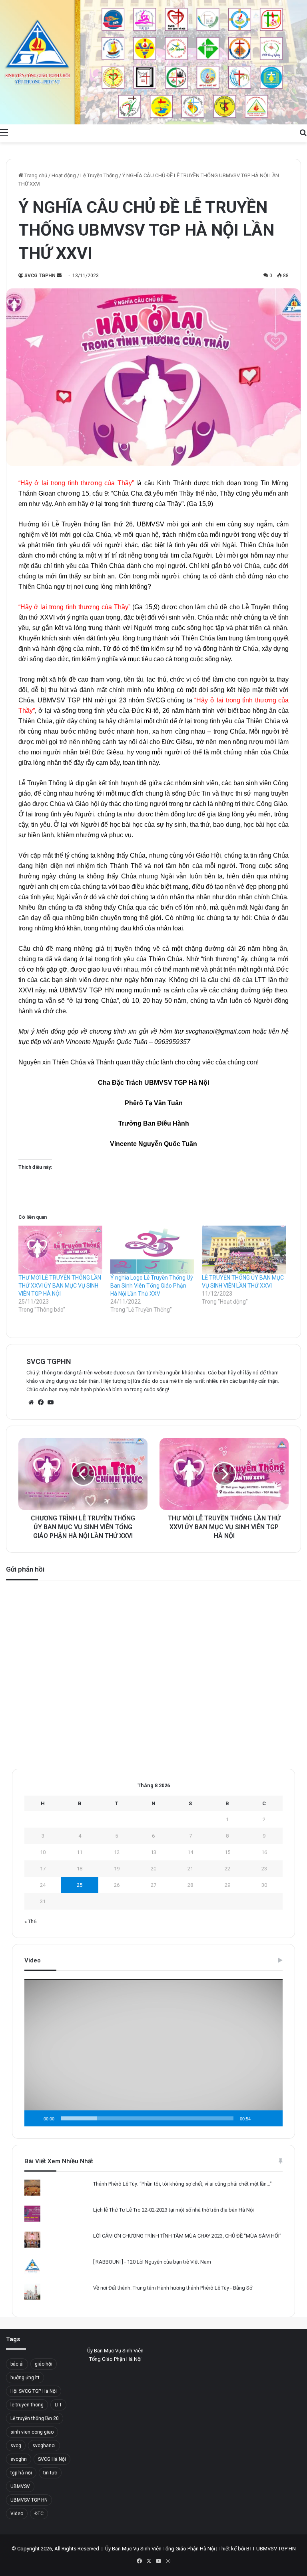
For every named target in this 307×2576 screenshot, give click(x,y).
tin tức (50, 2473)
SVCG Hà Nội (52, 2459)
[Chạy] (35, 2118)
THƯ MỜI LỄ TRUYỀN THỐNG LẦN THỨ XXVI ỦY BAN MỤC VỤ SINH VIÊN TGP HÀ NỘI (60, 1286)
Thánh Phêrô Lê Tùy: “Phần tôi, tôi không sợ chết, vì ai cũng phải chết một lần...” (182, 2184)
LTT (58, 2405)
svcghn (19, 2459)
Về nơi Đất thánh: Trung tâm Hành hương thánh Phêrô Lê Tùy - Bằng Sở (173, 2288)
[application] (153, 2052)
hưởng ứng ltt (25, 2378)
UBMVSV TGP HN (29, 2500)
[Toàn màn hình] (272, 2118)
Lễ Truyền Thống (99, 175)
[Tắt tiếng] (259, 2118)
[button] (153, 2052)
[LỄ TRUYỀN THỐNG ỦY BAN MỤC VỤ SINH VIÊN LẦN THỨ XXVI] (244, 1250)
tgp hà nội (21, 2473)
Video (17, 2514)
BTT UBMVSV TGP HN (271, 2549)
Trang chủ (35, 175)
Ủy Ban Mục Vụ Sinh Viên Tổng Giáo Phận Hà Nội (160, 2549)
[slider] (147, 2118)
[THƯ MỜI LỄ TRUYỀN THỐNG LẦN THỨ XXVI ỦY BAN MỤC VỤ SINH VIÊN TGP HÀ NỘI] (60, 1250)
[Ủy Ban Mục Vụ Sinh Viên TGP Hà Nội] (153, 62)
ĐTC (39, 2514)
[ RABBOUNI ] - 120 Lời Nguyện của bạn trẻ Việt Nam (152, 2262)
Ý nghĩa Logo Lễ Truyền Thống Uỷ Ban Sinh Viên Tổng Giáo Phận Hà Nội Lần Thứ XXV (152, 1286)
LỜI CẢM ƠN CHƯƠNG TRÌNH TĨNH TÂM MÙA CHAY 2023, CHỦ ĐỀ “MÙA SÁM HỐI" (187, 2236)
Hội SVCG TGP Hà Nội (34, 2391)
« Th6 (30, 1921)
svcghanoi (44, 2446)
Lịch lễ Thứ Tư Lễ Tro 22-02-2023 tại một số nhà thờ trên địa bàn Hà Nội (173, 2210)
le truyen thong (27, 2405)
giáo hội (44, 2364)
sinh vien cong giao (32, 2432)
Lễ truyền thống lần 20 (35, 2418)
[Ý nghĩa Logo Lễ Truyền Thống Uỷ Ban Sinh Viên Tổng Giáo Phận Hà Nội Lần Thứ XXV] (152, 1250)
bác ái (17, 2364)
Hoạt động (64, 175)
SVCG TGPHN (40, 276)
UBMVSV (20, 2486)
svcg (16, 2446)
